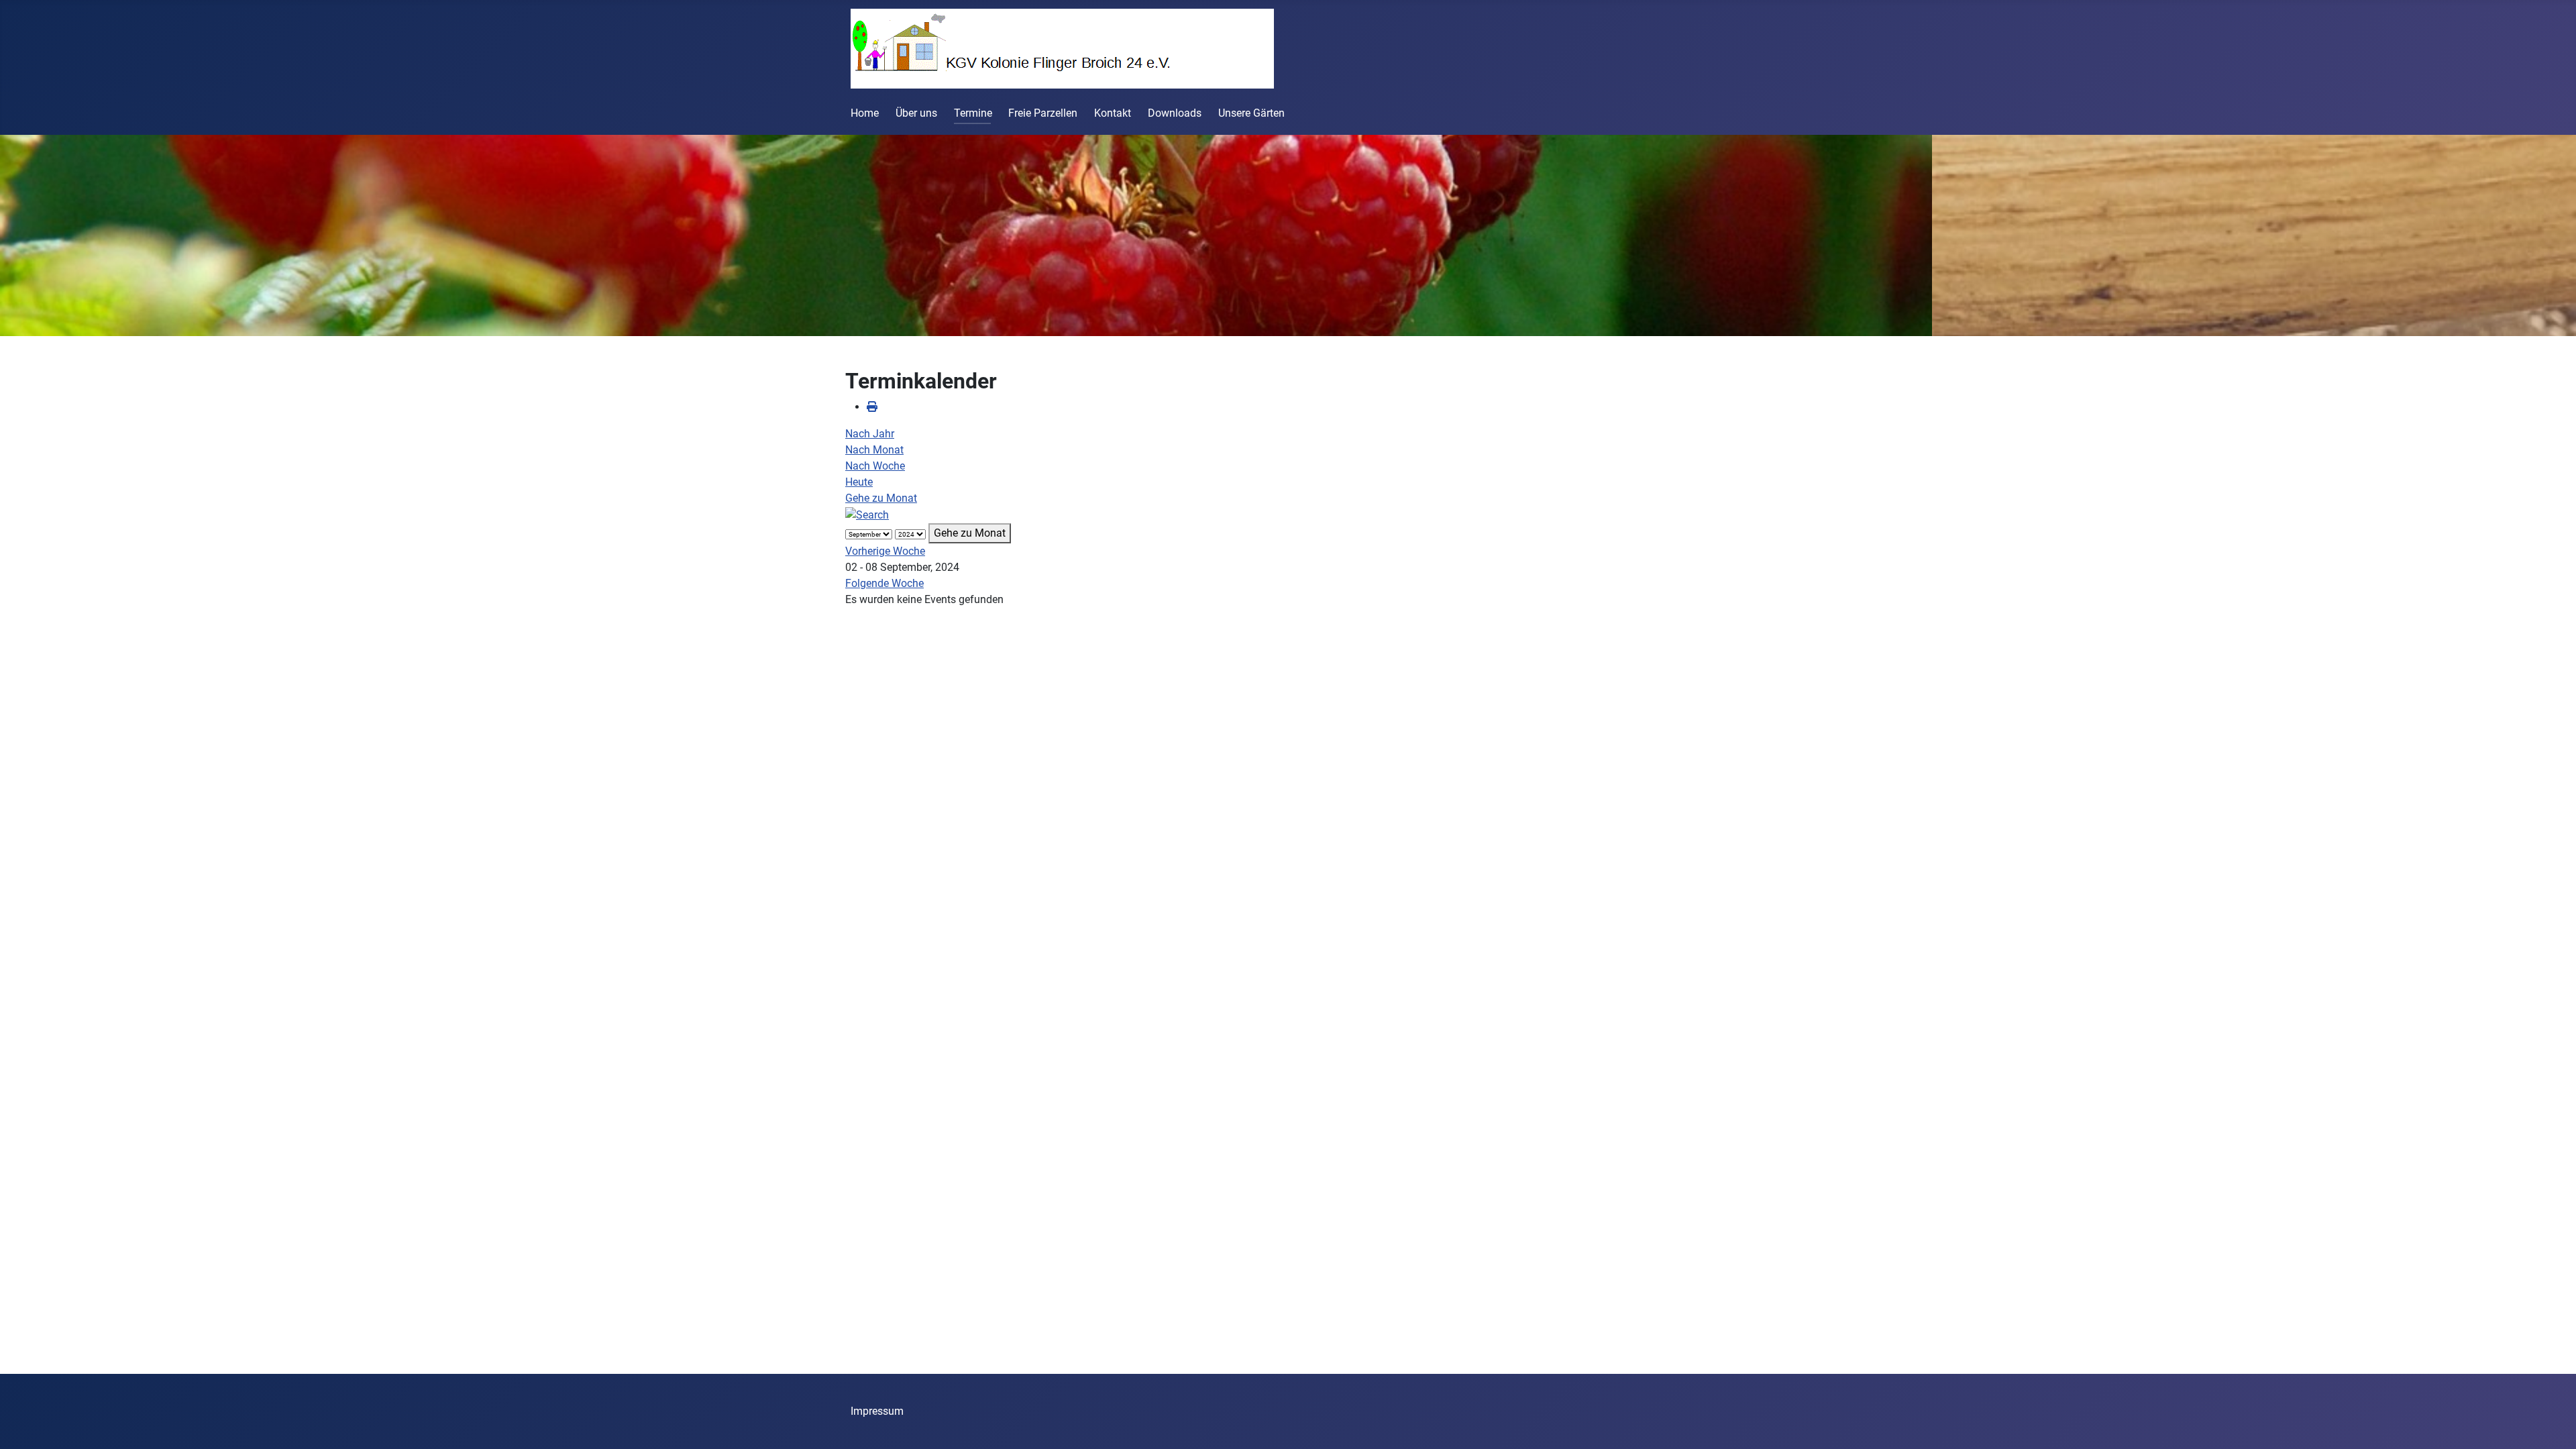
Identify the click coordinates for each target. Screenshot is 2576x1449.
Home (865, 113)
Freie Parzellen (1043, 113)
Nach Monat (874, 450)
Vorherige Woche (885, 551)
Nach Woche (875, 466)
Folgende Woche (884, 583)
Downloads (1175, 113)
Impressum (877, 1411)
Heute (859, 482)
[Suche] (867, 514)
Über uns (916, 113)
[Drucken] (872, 407)
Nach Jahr (870, 434)
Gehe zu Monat (881, 498)
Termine (973, 113)
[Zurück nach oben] (2553, 1424)
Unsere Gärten (1251, 113)
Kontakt (1113, 113)
